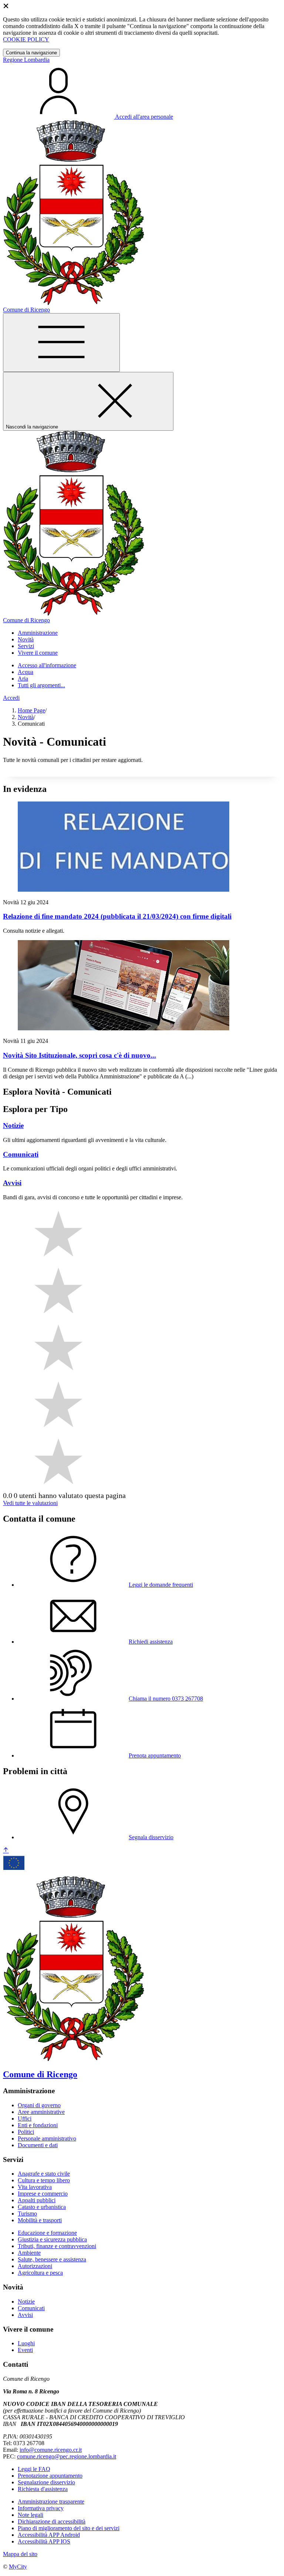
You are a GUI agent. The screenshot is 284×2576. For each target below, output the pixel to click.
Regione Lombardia (26, 60)
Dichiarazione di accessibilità (52, 2521)
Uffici (25, 2119)
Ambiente (29, 2253)
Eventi (25, 2350)
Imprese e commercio (43, 2194)
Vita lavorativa (35, 2187)
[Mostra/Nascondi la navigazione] (61, 343)
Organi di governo (39, 2105)
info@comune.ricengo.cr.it (51, 2450)
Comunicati (31, 2308)
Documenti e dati (38, 2145)
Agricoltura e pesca (40, 2273)
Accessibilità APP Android (49, 2535)
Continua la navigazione (31, 53)
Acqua (26, 672)
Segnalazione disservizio (46, 2482)
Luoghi (26, 2343)
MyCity (18, 2567)
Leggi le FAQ (34, 2469)
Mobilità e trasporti (40, 2220)
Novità (26, 717)
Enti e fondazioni (38, 2125)
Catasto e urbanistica (42, 2207)
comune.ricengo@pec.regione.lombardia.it (67, 2456)
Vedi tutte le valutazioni (30, 1503)
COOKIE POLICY (26, 39)
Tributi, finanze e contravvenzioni (57, 2246)
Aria (23, 679)
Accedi (11, 698)
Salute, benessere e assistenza (52, 2259)
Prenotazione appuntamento (50, 2476)
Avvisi (25, 2315)
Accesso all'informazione (47, 665)
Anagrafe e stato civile (44, 2174)
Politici (26, 2132)
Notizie (26, 2302)
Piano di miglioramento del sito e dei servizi (69, 2528)
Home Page (31, 710)
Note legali (31, 2515)
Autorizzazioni (35, 2266)
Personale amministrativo (47, 2138)
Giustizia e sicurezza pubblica (52, 2239)
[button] (38, 633)
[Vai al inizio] (6, 1850)
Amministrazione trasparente (51, 2502)
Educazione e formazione (47, 2233)
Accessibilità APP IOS (44, 2541)
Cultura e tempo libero (44, 2180)
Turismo (27, 2214)
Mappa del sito (20, 2554)
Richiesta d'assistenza (43, 2489)
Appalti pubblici (37, 2200)
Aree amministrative (41, 2112)
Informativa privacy (41, 2508)
